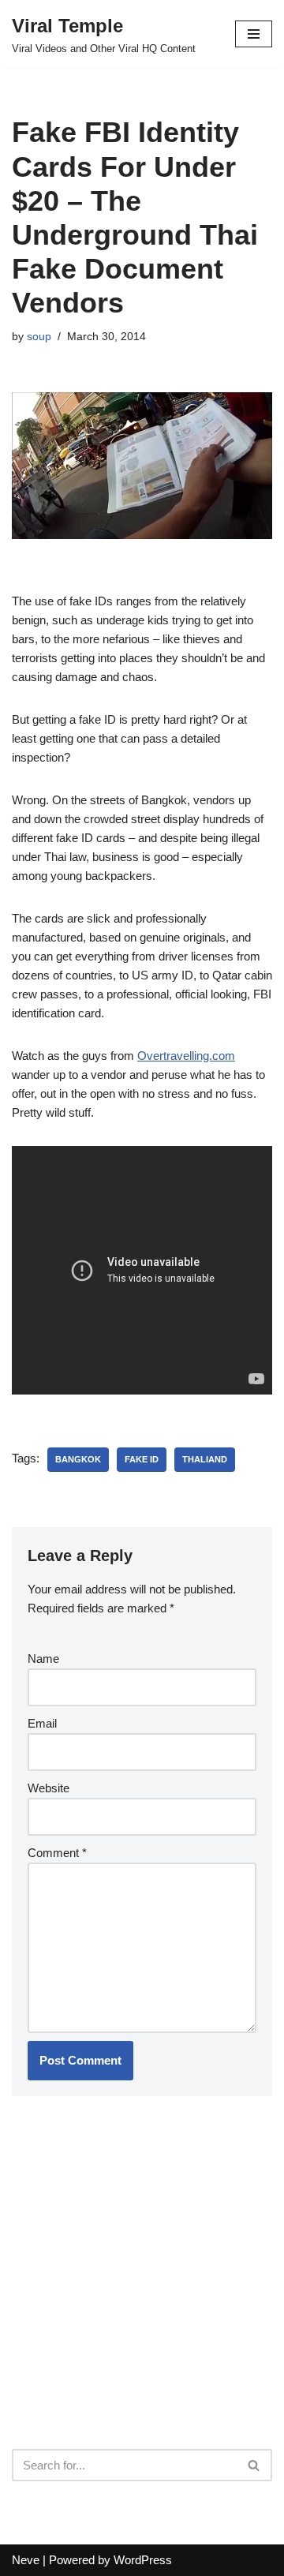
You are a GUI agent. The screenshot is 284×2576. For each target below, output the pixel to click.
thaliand (205, 1459)
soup (39, 337)
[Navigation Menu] (254, 34)
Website (49, 1788)
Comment (57, 1853)
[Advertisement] (130, 2313)
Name (43, 1659)
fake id (142, 1459)
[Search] (254, 2465)
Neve (26, 2560)
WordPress (143, 2560)
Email (42, 1723)
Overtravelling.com (186, 1056)
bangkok (78, 1459)
